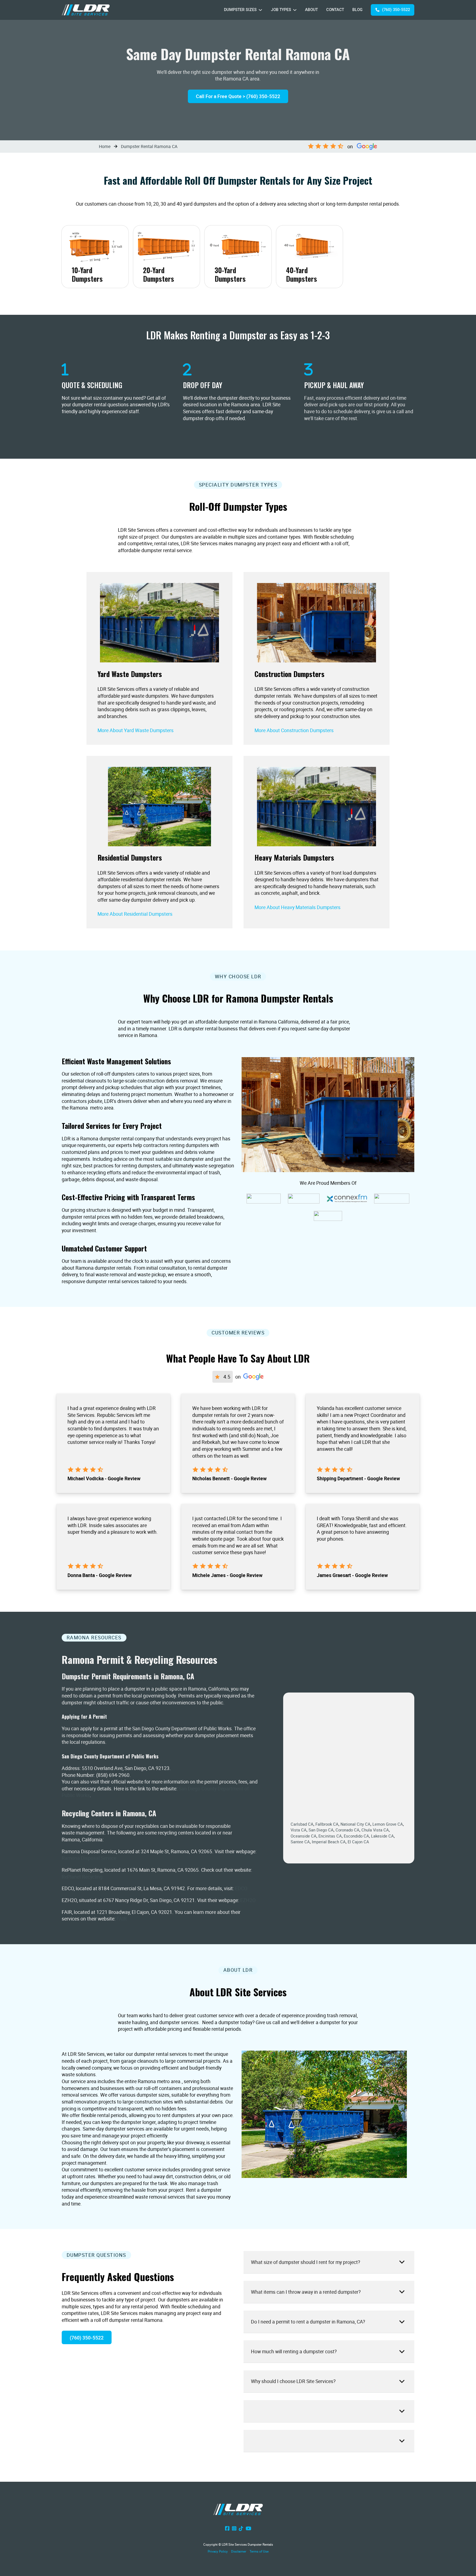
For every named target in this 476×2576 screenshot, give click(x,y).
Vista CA (299, 1830)
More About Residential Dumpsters (135, 914)
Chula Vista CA (375, 1830)
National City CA (355, 1824)
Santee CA (300, 1842)
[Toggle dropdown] (260, 10)
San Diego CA (321, 1830)
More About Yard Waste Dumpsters (136, 730)
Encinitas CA (330, 1836)
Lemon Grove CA (388, 1824)
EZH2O (248, 1900)
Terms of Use (259, 2551)
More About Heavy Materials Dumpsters (297, 907)
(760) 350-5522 (396, 10)
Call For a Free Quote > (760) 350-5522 (238, 96)
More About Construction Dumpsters (294, 730)
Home (105, 146)
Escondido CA (356, 1836)
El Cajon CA (358, 1842)
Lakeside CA (382, 1836)
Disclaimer (239, 2551)
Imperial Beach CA (329, 1842)
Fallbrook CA (327, 1824)
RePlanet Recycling (82, 1877)
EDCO (241, 1888)
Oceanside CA (304, 1836)
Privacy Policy (218, 2551)
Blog (357, 10)
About (311, 10)
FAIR (122, 1919)
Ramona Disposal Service (89, 1858)
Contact (335, 10)
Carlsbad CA (302, 1824)
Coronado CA (347, 1830)
